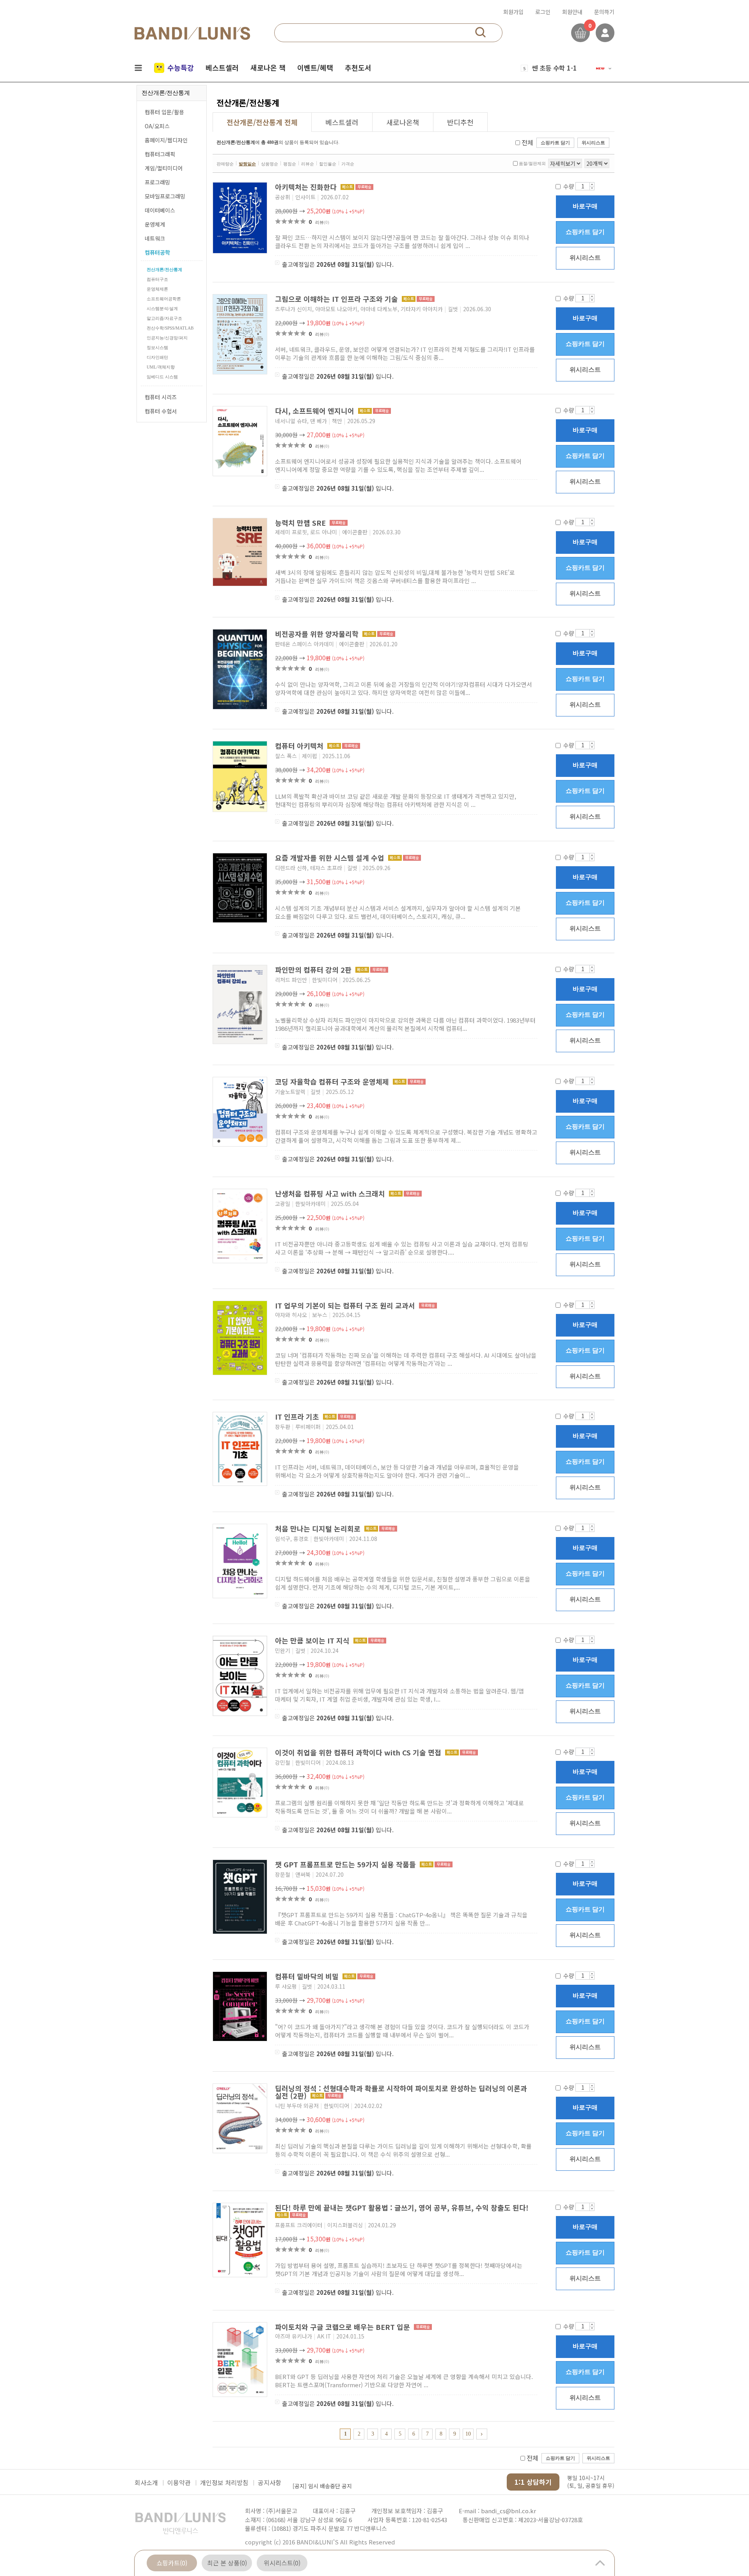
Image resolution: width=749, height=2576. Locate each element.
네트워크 (155, 238)
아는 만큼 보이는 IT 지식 (313, 1640)
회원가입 (513, 12)
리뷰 (322, 222)
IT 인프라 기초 (298, 1417)
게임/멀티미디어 (164, 168)
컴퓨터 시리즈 (161, 397)
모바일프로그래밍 (165, 196)
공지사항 (270, 2482)
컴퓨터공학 (157, 252)
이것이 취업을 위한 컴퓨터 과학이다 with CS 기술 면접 (359, 1752)
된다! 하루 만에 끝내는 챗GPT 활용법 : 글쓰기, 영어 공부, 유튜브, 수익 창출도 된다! (402, 2207)
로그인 (543, 12)
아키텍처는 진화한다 (307, 187)
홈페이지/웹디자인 (166, 140)
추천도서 (358, 67)
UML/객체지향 (161, 367)
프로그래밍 (157, 182)
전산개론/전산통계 (164, 269)
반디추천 (460, 122)
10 (468, 2434)
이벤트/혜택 (315, 67)
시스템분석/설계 (162, 308)
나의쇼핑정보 (605, 33)
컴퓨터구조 (157, 279)
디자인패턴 (157, 357)
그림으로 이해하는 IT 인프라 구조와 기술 (337, 299)
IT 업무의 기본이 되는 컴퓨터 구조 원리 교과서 (346, 1305)
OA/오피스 (157, 126)
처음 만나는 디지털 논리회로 (319, 1528)
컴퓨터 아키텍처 (300, 746)
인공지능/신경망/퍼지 (167, 338)
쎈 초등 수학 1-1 (554, 67)
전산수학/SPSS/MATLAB (170, 328)
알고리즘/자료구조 (164, 318)
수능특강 (181, 67)
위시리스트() (282, 2563)
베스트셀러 (222, 67)
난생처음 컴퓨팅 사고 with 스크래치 (331, 1193)
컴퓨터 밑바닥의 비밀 (308, 1976)
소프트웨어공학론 (164, 299)
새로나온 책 (268, 67)
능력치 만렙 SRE (301, 523)
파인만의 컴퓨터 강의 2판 (314, 970)
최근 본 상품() (227, 2563)
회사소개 (146, 2482)
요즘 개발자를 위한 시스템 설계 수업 (331, 858)
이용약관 (179, 2482)
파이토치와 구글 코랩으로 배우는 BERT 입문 (343, 2327)
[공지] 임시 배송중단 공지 (322, 2482)
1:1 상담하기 (533, 2482)
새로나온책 (403, 122)
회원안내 (572, 12)
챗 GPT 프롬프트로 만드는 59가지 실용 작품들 (346, 1864)
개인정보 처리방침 (224, 2482)
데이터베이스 (160, 210)
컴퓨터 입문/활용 (164, 112)
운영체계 (155, 224)
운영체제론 (157, 289)
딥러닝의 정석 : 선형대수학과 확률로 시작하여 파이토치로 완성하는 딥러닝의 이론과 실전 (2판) (401, 2092)
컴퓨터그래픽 (160, 154)
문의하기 (604, 12)
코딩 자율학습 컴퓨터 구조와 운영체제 (333, 1081)
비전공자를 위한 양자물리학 (318, 634)
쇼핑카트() (172, 2563)
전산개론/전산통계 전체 (262, 122)
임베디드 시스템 (162, 377)
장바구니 (580, 33)
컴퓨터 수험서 (161, 411)
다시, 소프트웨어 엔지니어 (316, 411)
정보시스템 (157, 347)
